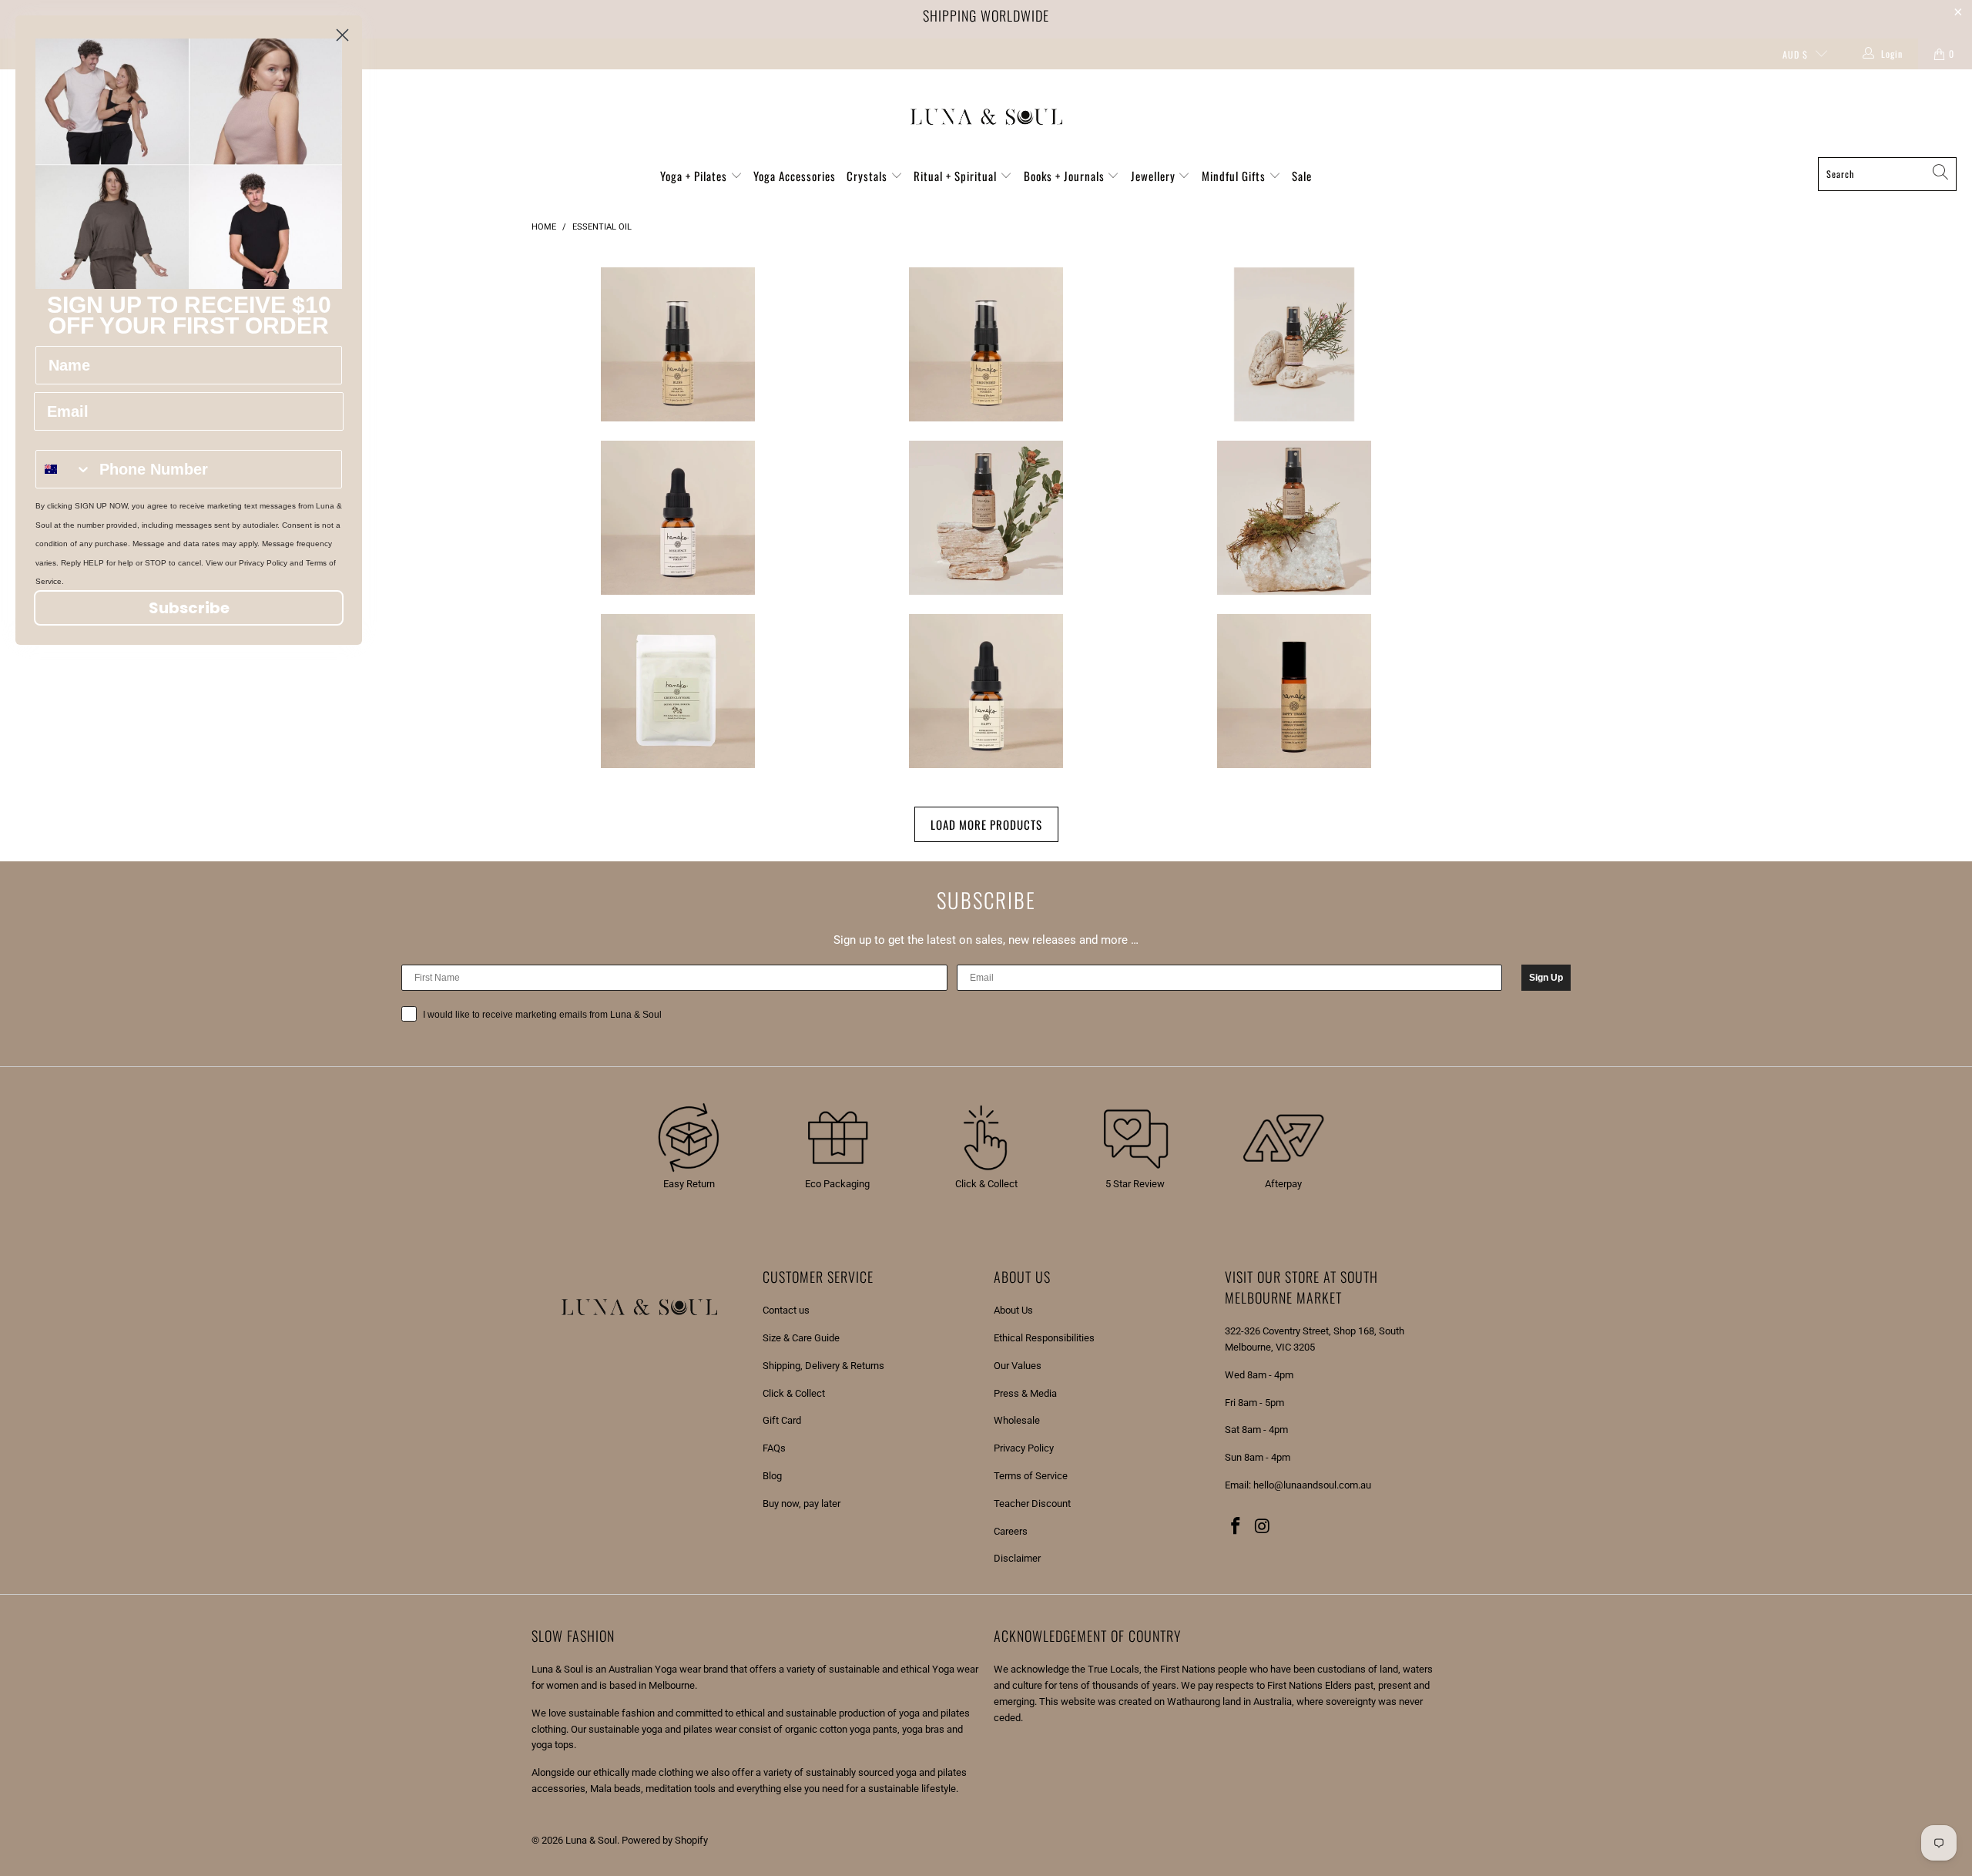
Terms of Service (1031, 1476)
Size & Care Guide (801, 1338)
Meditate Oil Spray (1294, 518)
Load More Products (986, 824)
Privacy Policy (1024, 1448)
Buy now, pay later (802, 1503)
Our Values (1018, 1366)
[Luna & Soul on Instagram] (1263, 1527)
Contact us (786, 1310)
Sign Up (1546, 978)
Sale (1302, 176)
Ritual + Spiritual (957, 176)
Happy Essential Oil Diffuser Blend (986, 691)
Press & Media (1025, 1393)
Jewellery (1155, 176)
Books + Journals (1066, 176)
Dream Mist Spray (1294, 344)
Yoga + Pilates (695, 176)
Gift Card (782, 1420)
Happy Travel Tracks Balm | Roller (1294, 691)
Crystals (869, 176)
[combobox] (64, 469)
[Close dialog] (342, 35)
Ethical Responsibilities (1044, 1338)
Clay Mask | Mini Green (678, 691)
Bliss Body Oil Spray (678, 344)
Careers (1011, 1531)
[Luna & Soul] (986, 117)
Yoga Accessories (795, 176)
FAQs (774, 1448)
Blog (772, 1476)
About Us (1013, 1310)
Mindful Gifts (1235, 176)
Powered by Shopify (665, 1840)
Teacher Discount (1032, 1503)
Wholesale (1017, 1420)
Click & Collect (794, 1393)
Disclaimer (1017, 1558)
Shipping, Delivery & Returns (823, 1366)
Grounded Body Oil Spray (986, 344)
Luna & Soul (591, 1840)
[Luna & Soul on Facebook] (1236, 1527)
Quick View (677, 397)
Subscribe (189, 608)
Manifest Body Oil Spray (986, 518)
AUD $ (1795, 54)
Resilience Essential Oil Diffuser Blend (678, 518)
